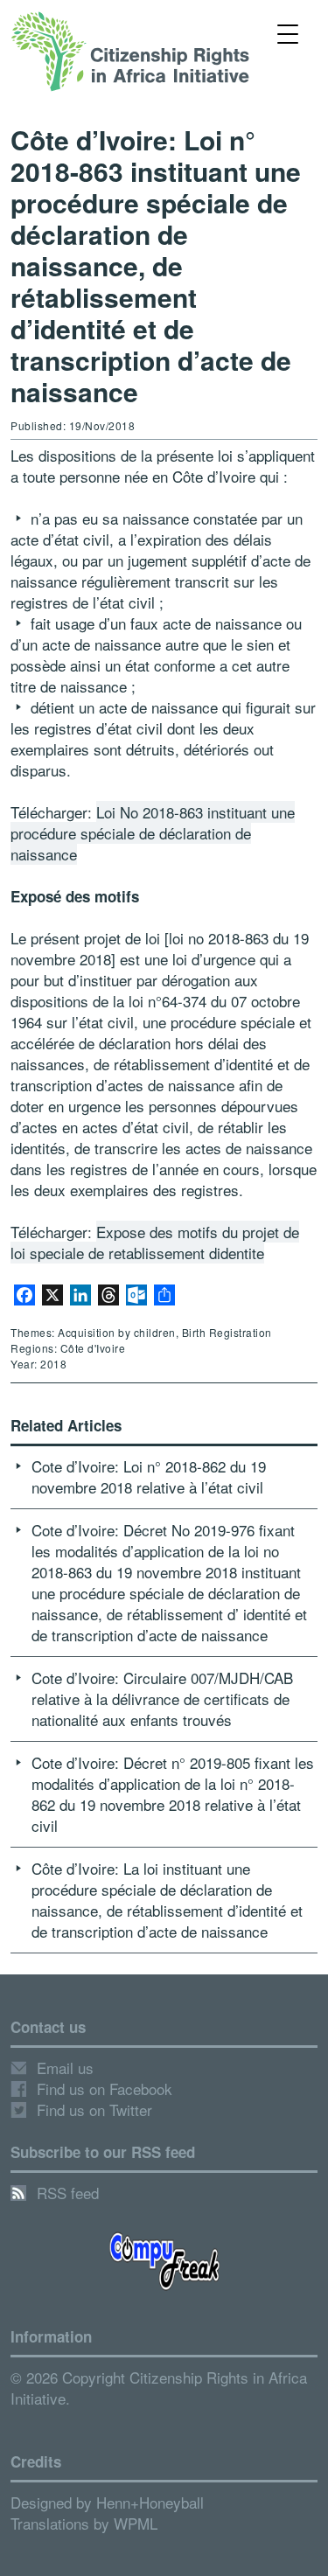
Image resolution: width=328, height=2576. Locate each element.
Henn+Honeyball (150, 2502)
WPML (136, 2523)
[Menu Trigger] (287, 33)
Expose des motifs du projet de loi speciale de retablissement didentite (155, 1242)
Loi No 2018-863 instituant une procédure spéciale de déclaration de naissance (153, 833)
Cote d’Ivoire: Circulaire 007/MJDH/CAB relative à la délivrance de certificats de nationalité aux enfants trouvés (162, 1699)
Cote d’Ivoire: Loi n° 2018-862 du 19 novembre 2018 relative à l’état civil (149, 1476)
